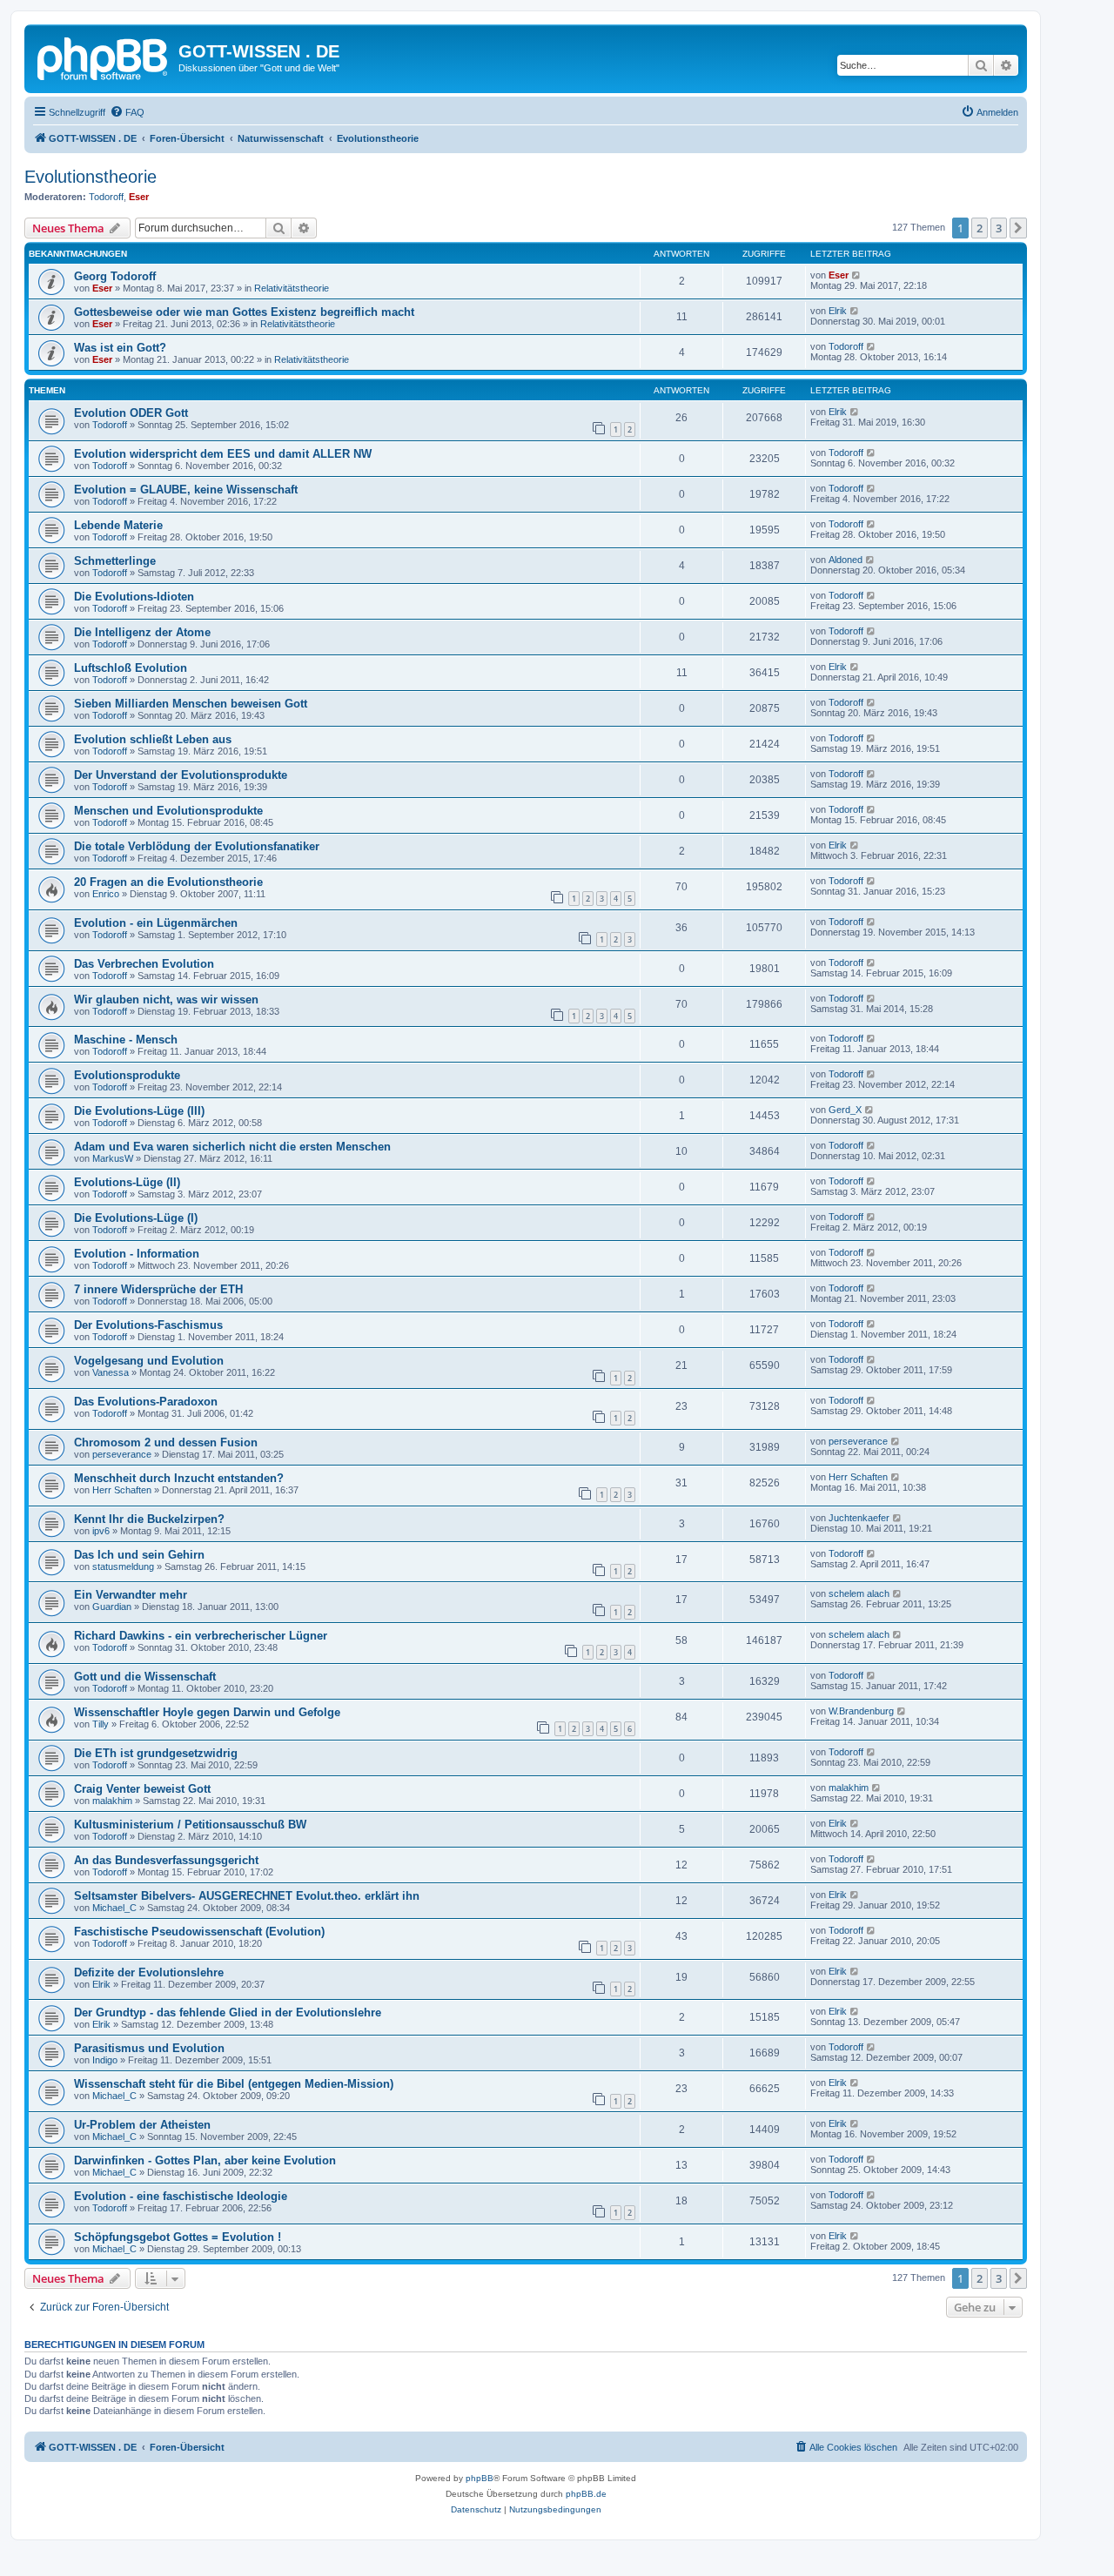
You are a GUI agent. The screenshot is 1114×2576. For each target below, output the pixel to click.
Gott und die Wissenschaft (145, 1677)
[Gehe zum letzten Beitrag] (857, 275)
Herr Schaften (122, 1490)
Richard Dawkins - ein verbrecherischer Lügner (201, 1636)
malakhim (112, 1801)
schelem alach (859, 1593)
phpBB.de (586, 2494)
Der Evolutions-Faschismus (148, 1325)
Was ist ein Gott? (120, 348)
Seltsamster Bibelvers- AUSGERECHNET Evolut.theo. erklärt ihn (247, 1896)
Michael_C (114, 1908)
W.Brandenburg (861, 1711)
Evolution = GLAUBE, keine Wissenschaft (186, 490)
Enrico (106, 894)
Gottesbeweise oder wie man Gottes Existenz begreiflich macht (244, 312)
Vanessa (111, 1372)
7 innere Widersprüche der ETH (158, 1289)
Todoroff (106, 197)
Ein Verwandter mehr (131, 1595)
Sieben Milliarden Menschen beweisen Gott (191, 704)
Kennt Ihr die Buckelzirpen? (149, 1519)
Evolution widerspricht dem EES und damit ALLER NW (223, 454)
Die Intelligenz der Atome (142, 632)
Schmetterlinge (115, 561)
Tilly (101, 1724)
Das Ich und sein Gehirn (139, 1555)
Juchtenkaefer (859, 1518)
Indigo (105, 2060)
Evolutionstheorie (91, 177)
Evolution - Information (137, 1254)
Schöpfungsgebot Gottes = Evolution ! (178, 2237)
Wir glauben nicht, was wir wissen (166, 1000)
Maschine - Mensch (126, 1040)
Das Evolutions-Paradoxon (146, 1402)
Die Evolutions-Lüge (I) (136, 1218)
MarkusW (113, 1158)
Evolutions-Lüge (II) (127, 1182)
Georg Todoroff (115, 276)
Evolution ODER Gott (131, 413)
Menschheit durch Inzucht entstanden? (179, 1478)
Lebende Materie (118, 525)
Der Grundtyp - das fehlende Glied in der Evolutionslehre (228, 2012)
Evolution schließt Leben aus (153, 739)
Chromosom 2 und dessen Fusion (166, 1442)
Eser (139, 197)
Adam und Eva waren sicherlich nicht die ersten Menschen (232, 1147)
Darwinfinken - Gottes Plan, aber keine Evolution (205, 2160)
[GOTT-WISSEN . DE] (104, 57)
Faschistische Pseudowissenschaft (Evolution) (199, 1932)
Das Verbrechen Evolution (144, 964)
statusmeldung (123, 1566)
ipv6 (101, 1531)
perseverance (122, 1454)
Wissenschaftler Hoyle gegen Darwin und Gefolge (207, 1712)
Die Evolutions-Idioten (134, 597)
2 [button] (980, 228)
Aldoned (846, 560)
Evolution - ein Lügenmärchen (156, 923)
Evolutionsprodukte (127, 1075)
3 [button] (999, 228)
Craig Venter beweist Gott (142, 1789)
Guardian (112, 1607)
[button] (1018, 228)
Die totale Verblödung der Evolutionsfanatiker (197, 846)
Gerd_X (845, 1110)
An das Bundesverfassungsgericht (166, 1860)
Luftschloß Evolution (131, 668)
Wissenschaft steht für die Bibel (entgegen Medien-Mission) (234, 2084)
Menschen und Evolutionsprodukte (168, 811)
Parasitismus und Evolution (149, 2048)
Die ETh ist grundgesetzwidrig (156, 1753)
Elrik (838, 311)
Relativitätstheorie (292, 288)
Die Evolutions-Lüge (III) (139, 1111)
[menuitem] (127, 112)
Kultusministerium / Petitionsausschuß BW (190, 1825)
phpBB (480, 2478)
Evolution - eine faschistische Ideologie (181, 2196)
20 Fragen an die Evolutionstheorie (168, 882)
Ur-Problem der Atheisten (142, 2125)
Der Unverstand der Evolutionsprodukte (181, 775)
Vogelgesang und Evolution (149, 1361)
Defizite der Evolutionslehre (149, 1972)
